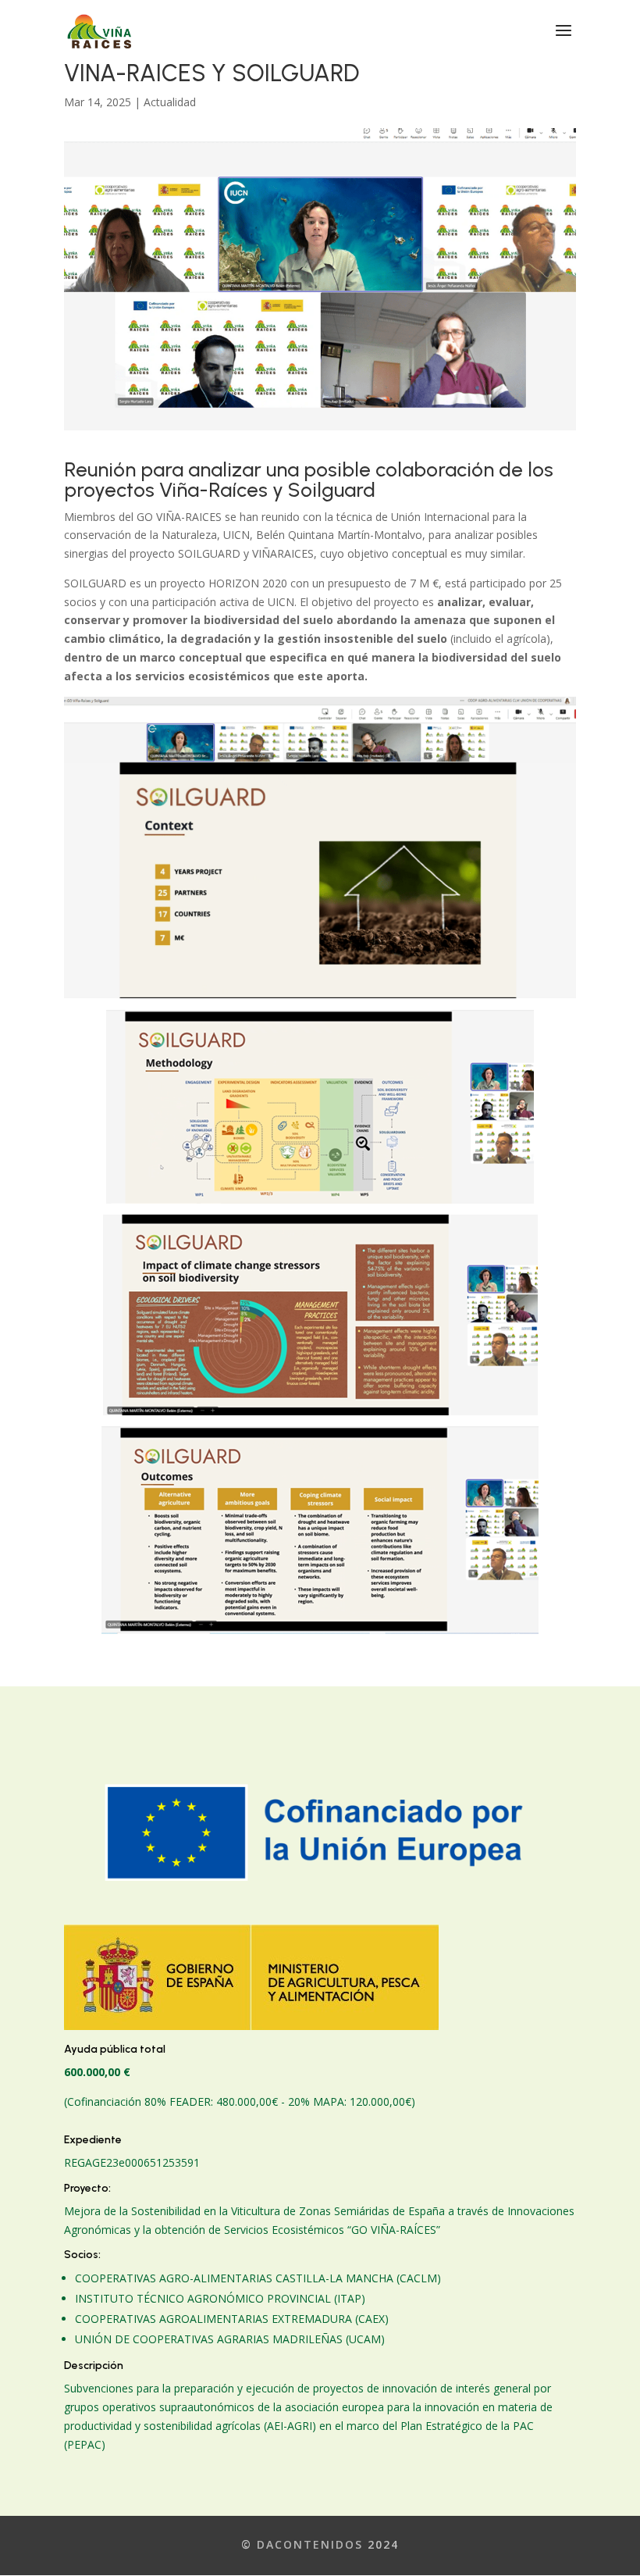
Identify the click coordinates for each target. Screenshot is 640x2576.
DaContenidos (310, 2544)
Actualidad (170, 102)
